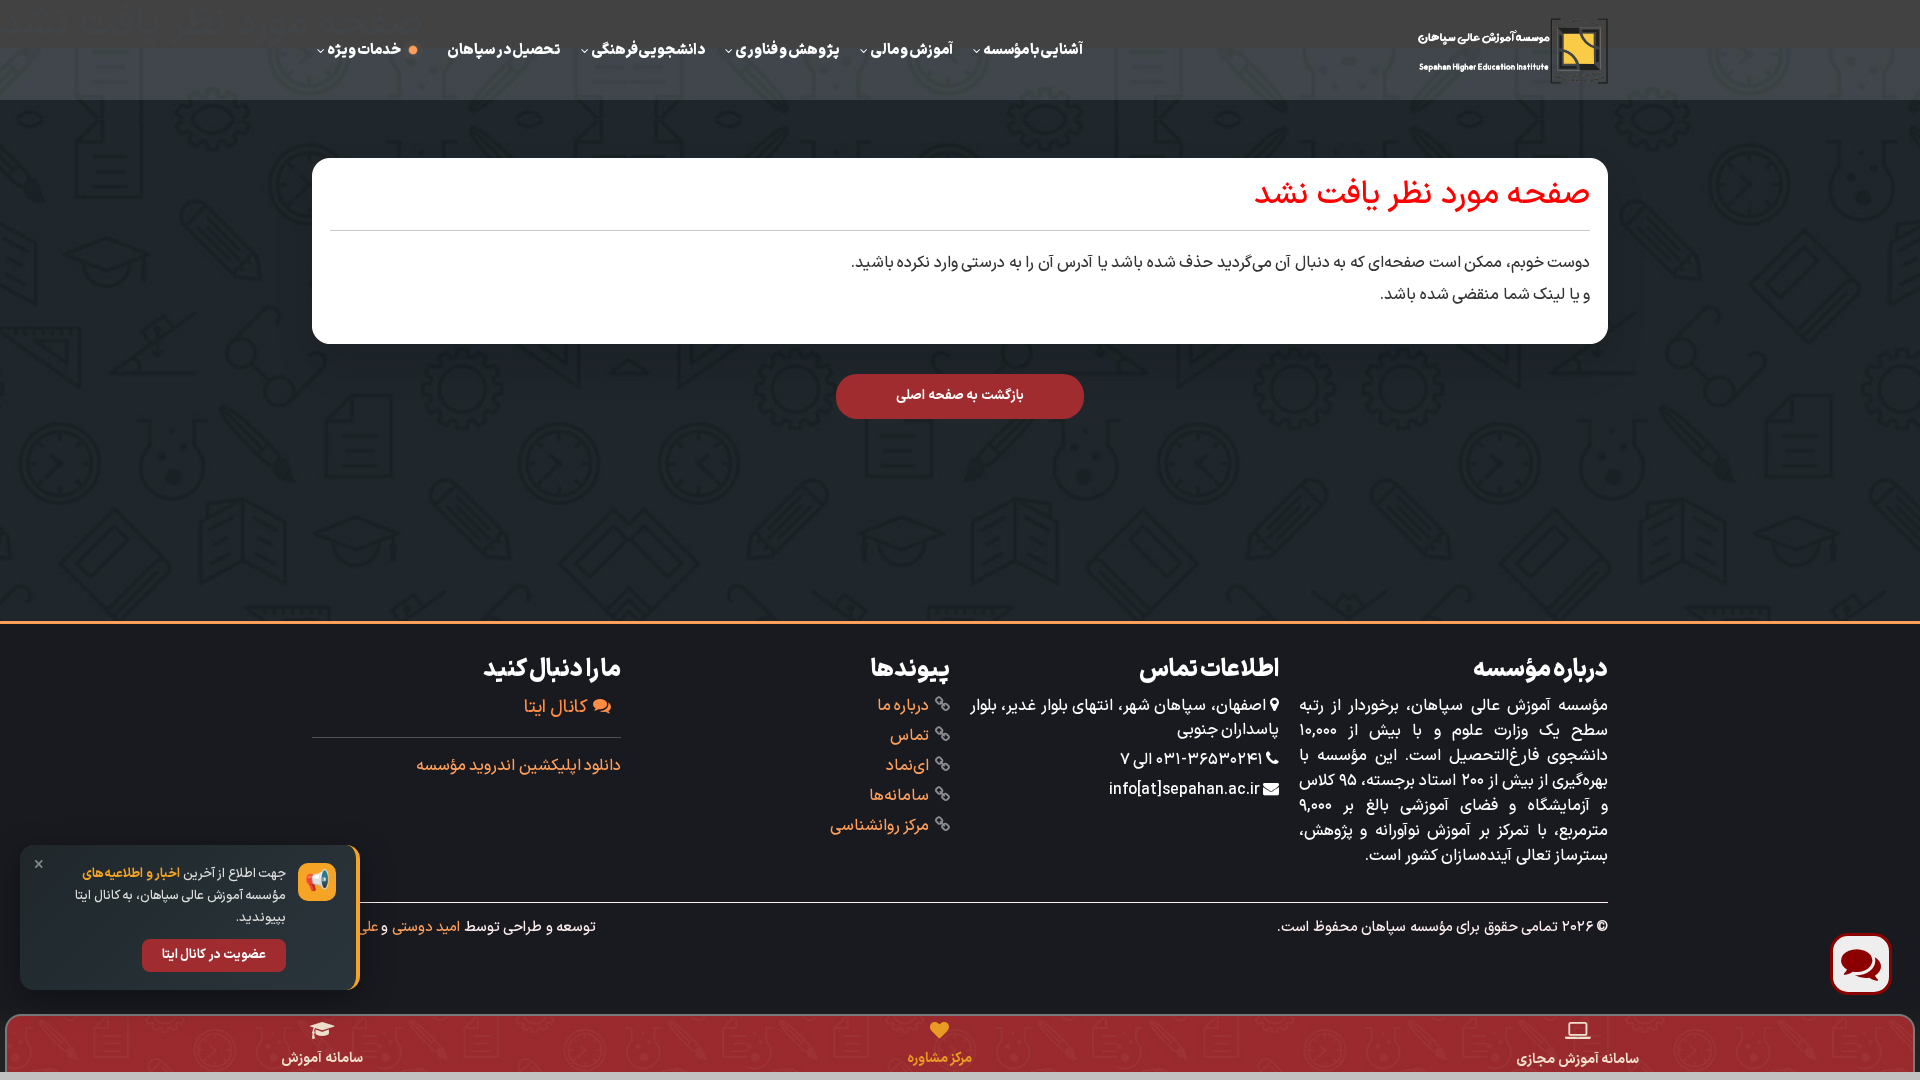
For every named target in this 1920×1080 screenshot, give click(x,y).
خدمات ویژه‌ (364, 50)
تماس (909, 736)
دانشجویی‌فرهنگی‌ (648, 50)
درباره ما (903, 706)
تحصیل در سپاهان (504, 50)
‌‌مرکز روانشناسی (880, 826)
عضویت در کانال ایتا (214, 955)
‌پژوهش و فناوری (787, 50)
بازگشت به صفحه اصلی (960, 395)
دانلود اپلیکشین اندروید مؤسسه (519, 766)
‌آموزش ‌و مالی (911, 50)
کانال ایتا (556, 707)
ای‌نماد (907, 766)
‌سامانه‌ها (899, 796)
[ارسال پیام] (1861, 964)
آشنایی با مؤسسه (1033, 50)
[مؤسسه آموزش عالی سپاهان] (1513, 50)
